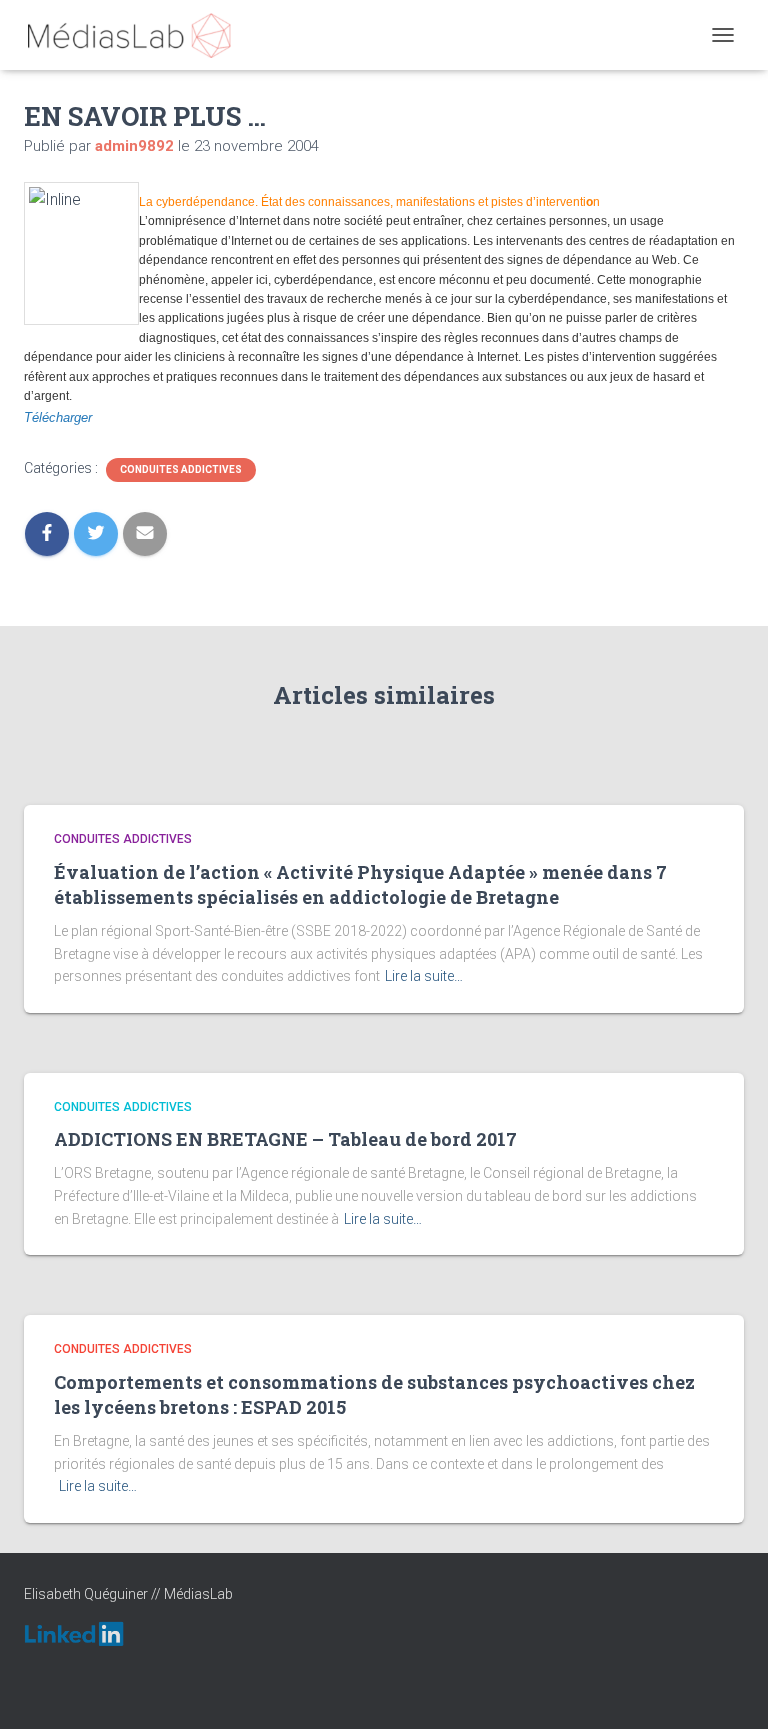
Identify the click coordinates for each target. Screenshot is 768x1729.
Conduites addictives (181, 469)
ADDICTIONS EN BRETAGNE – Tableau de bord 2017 (285, 1139)
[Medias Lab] (136, 35)
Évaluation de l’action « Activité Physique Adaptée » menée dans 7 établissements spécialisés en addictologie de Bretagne (360, 884)
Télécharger (58, 417)
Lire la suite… (424, 976)
